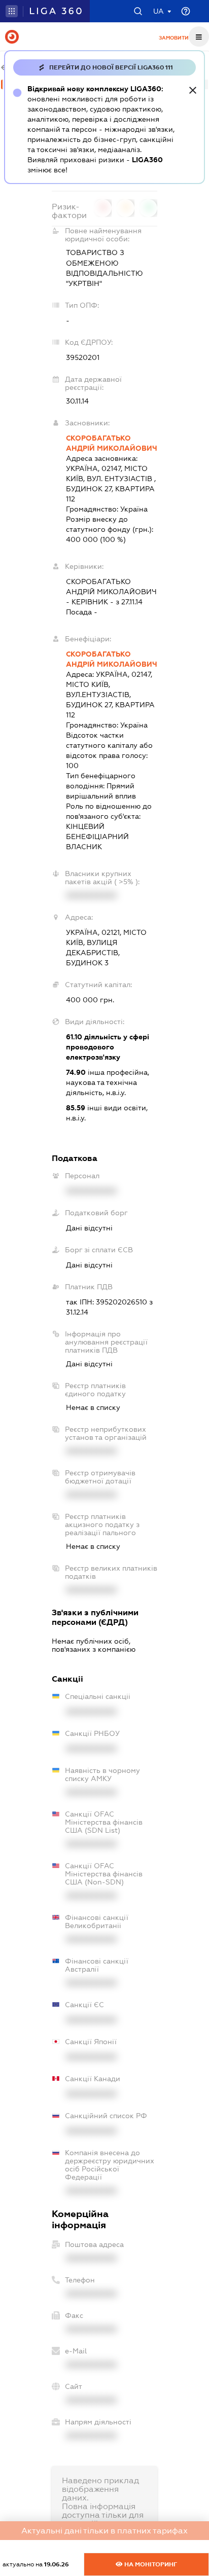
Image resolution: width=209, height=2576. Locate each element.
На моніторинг (150, 2564)
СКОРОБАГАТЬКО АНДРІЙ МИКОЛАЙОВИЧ (112, 443)
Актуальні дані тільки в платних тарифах (104, 2531)
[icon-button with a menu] (199, 37)
